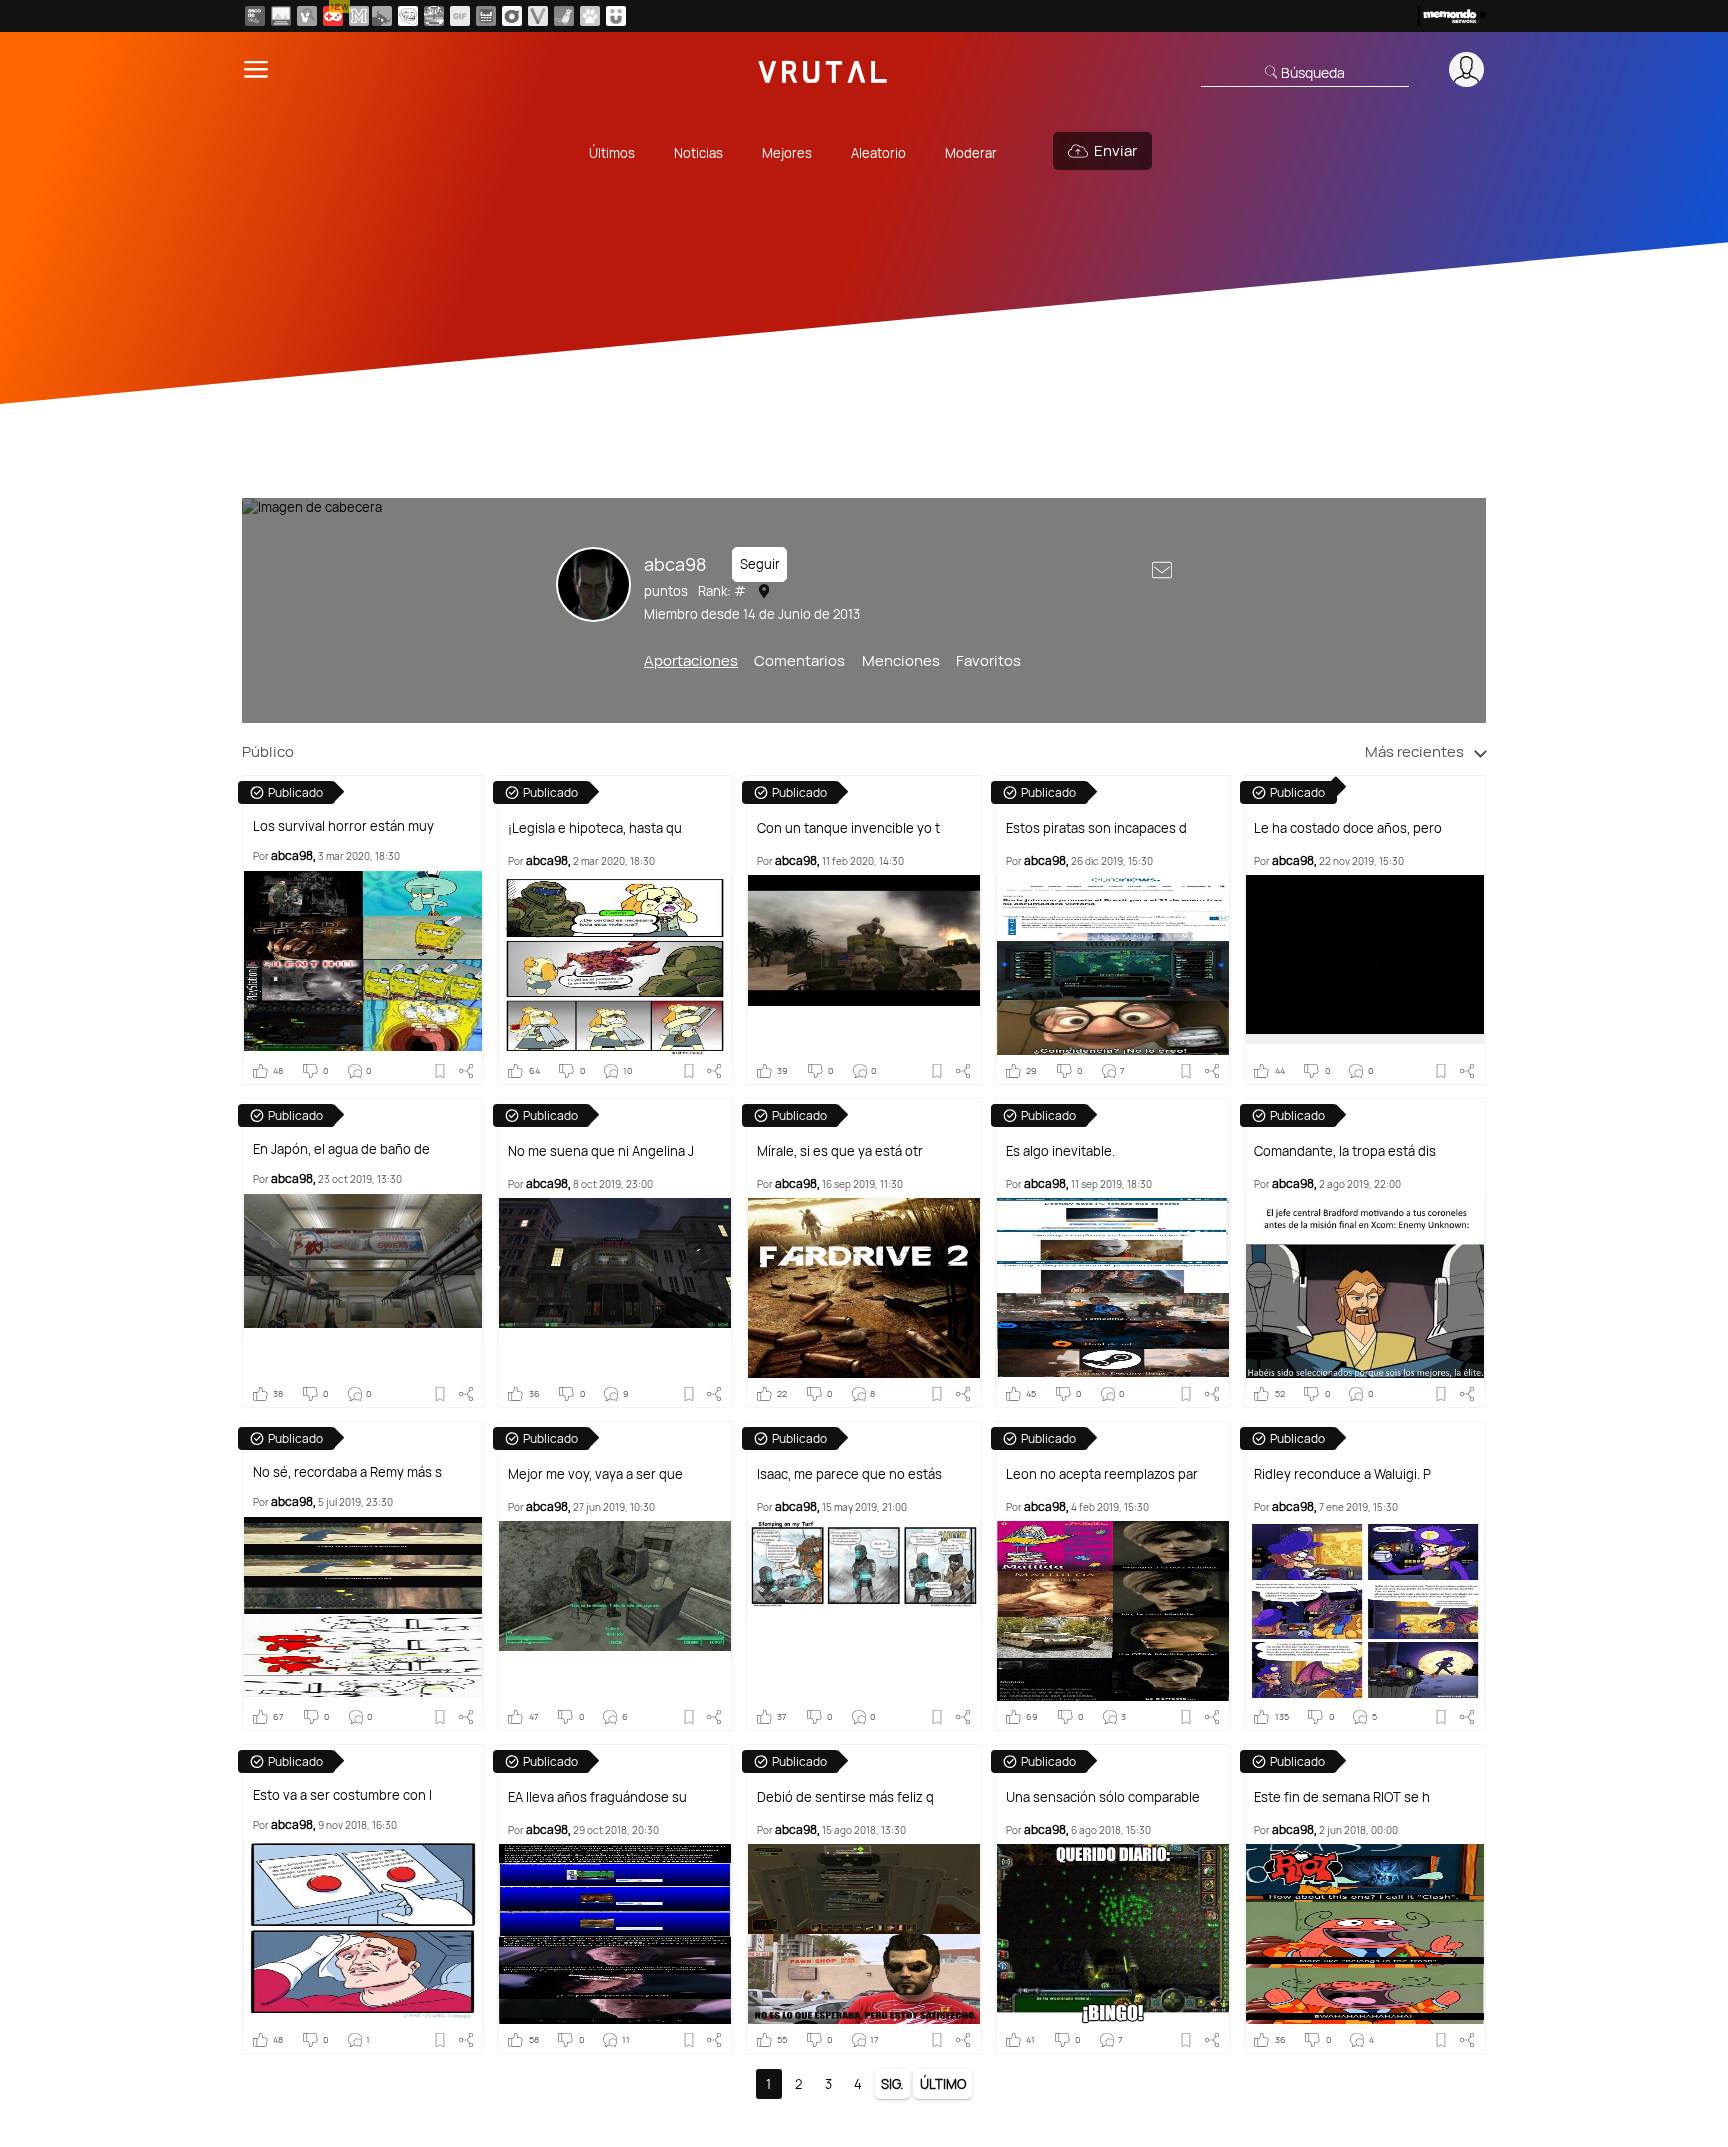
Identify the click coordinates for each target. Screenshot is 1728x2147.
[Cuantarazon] (281, 16)
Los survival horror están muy (343, 826)
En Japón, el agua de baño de (341, 1149)
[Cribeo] (512, 16)
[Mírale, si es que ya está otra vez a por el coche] (864, 1293)
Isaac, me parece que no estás (849, 1474)
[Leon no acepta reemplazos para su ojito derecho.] (1113, 1616)
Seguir (760, 564)
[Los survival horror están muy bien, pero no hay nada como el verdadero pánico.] (363, 966)
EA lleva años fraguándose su (597, 1797)
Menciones (901, 660)
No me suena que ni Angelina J (601, 1151)
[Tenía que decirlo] (486, 16)
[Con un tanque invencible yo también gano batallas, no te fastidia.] (864, 945)
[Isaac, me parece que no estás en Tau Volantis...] (864, 1569)
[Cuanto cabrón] (408, 16)
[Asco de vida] (255, 16)
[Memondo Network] (1452, 16)
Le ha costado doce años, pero (1348, 828)
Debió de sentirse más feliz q (845, 1797)
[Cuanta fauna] (590, 16)
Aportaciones (691, 660)
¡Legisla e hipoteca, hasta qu (595, 828)
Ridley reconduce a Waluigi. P (1342, 1474)
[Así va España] (382, 16)
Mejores (787, 153)
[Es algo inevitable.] (1113, 1293)
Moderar (971, 153)
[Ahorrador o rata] (564, 16)
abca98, (293, 855)
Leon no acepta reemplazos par (1102, 1474)
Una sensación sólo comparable (1103, 1797)
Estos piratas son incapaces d (1096, 828)
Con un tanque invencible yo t (848, 828)
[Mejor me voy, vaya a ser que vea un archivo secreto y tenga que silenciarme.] (615, 1591)
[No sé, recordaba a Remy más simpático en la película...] (363, 1612)
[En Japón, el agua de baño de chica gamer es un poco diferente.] (363, 1266)
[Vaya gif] (460, 16)
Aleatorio (878, 153)
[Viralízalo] (538, 16)
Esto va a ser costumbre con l (342, 1795)
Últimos (612, 153)
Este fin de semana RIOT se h (1342, 1797)
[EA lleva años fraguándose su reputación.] (615, 1939)
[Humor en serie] (616, 16)
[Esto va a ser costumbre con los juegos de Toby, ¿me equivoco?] (363, 1935)
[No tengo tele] (434, 16)
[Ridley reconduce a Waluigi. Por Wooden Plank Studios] (1365, 1616)
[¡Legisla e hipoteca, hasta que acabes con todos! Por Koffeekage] (615, 970)
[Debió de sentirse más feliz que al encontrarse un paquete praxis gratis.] (864, 1939)
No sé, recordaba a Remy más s (347, 1472)
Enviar (1115, 150)
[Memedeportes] (359, 16)
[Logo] (823, 69)
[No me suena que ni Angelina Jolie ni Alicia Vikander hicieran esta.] (615, 1268)
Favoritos (988, 660)
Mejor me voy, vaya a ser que (595, 1474)
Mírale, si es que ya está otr (840, 1151)
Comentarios (799, 660)
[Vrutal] (333, 16)
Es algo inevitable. (1060, 1151)
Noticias (698, 153)
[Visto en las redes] (307, 16)
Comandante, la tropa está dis (1345, 1151)
